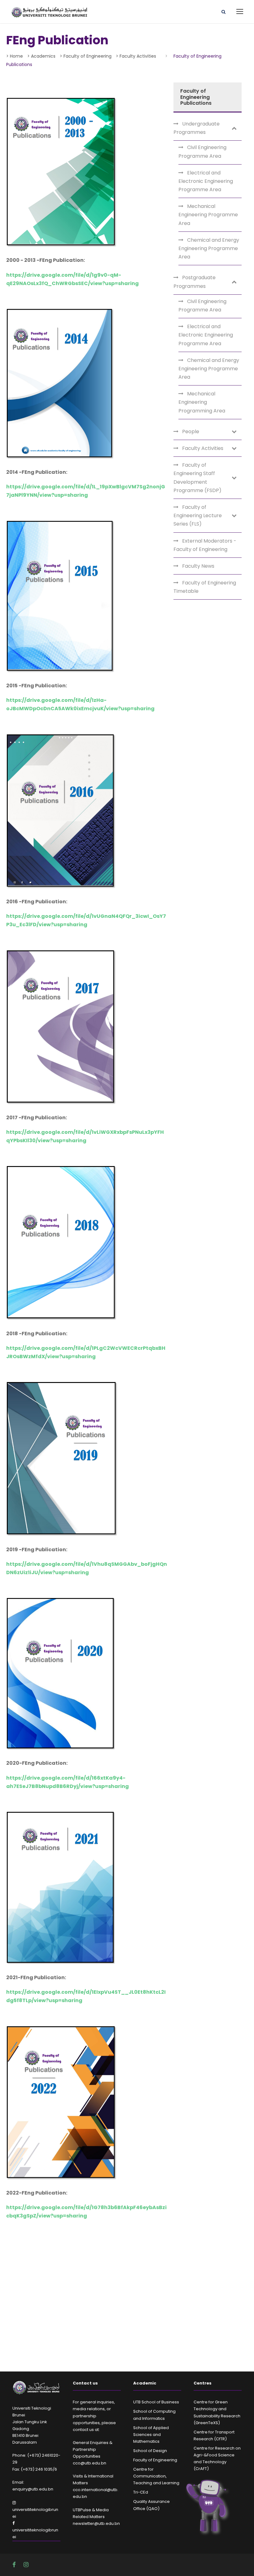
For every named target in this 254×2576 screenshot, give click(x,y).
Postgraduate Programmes (195, 282)
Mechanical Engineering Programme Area (208, 215)
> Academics (41, 56)
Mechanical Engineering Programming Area (202, 402)
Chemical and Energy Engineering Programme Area (209, 248)
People (191, 432)
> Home (15, 56)
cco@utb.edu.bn (90, 2463)
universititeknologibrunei (35, 2513)
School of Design (150, 2451)
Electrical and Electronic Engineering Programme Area (206, 181)
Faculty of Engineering (155, 2460)
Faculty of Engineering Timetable (205, 587)
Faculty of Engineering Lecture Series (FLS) (198, 515)
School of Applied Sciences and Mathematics (151, 2435)
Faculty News (198, 566)
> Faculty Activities (136, 56)
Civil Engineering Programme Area (202, 152)
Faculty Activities (203, 448)
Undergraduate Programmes (197, 128)
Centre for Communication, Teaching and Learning (156, 2476)
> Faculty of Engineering (86, 56)
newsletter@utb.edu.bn (96, 2523)
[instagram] (26, 2565)
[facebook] (15, 2565)
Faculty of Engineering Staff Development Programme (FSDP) (197, 478)
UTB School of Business (156, 2402)
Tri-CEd (141, 2492)
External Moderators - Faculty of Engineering (205, 545)
